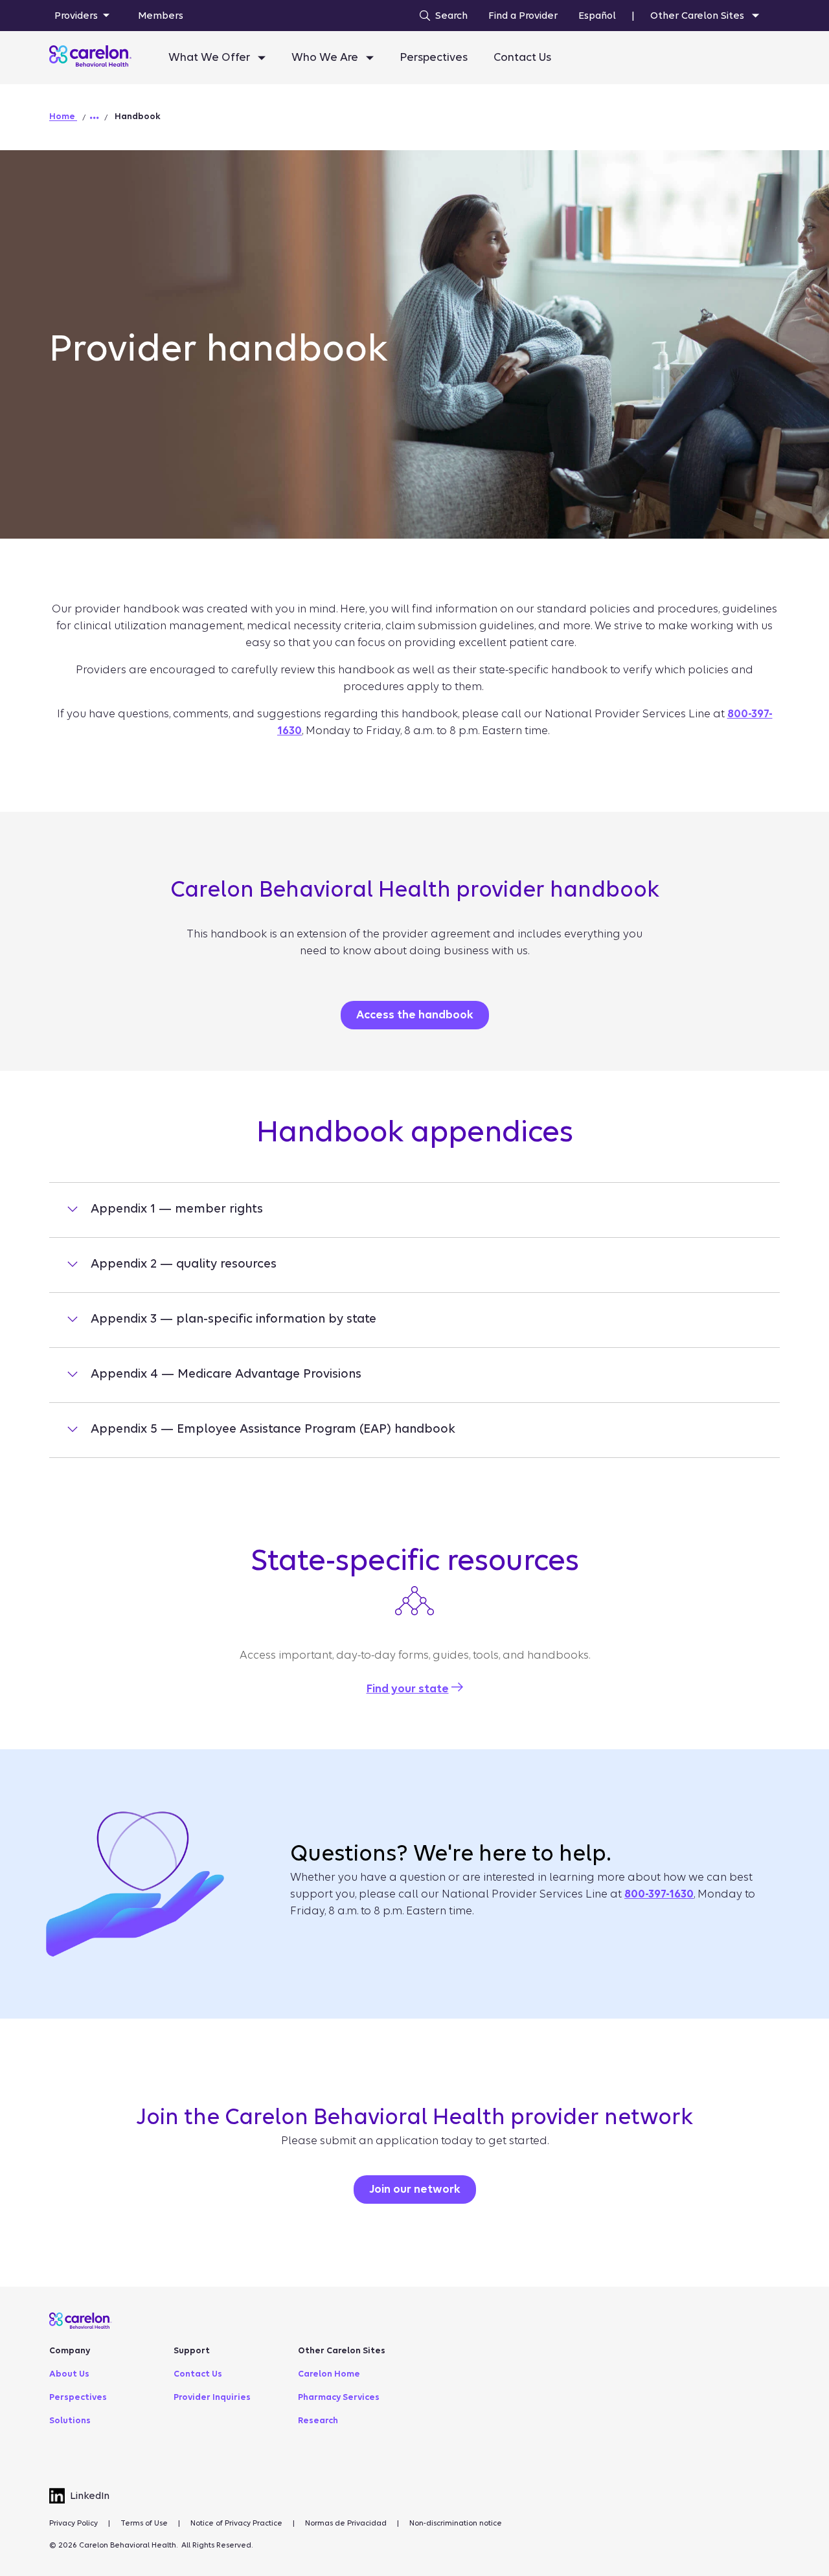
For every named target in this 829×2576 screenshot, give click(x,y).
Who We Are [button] (326, 57)
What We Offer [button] (210, 57)
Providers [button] (76, 16)
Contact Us (522, 57)
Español (597, 16)
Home (63, 116)
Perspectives (434, 57)
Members (161, 16)
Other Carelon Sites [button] (698, 16)
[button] (95, 118)
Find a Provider (523, 16)
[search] (440, 16)
